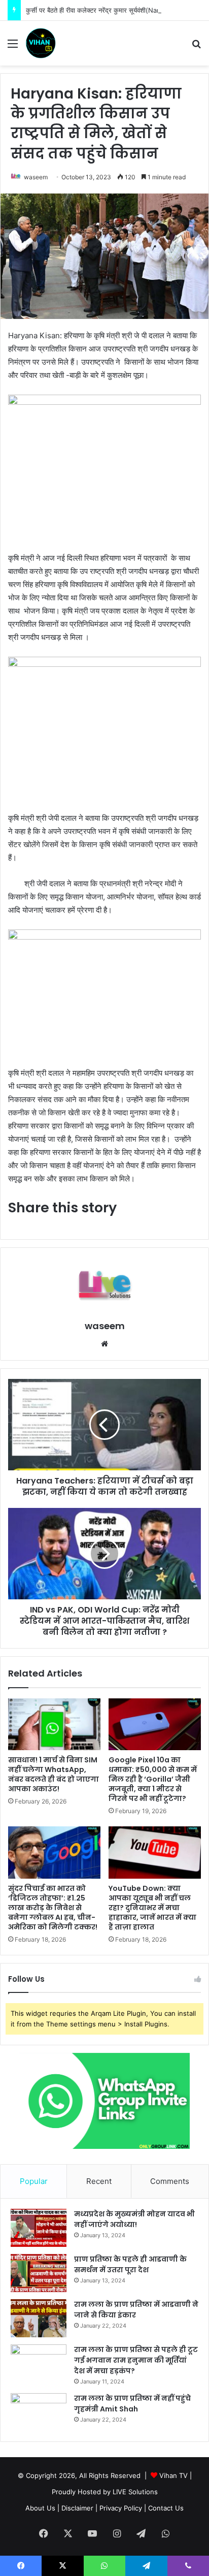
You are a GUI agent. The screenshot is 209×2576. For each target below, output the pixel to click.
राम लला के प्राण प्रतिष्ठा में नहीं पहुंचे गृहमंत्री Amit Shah (132, 2404)
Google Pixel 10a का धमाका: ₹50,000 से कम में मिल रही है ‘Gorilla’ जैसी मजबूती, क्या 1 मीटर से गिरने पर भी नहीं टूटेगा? (153, 1779)
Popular (34, 2181)
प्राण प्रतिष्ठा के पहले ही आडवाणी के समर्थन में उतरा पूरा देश (130, 2264)
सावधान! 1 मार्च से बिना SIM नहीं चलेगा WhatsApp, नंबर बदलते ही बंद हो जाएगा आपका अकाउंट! (54, 1774)
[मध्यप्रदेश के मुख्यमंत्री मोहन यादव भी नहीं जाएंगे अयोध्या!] (39, 2228)
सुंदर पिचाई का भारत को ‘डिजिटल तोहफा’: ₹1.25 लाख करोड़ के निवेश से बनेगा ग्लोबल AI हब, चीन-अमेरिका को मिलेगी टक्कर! (53, 1908)
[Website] (104, 1344)
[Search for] (196, 47)
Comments (170, 2181)
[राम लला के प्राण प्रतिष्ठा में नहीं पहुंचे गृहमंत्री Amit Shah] (39, 2412)
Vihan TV (173, 2475)
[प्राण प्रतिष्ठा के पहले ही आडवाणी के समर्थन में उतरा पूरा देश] (39, 2273)
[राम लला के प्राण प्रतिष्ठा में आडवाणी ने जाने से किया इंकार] (39, 2318)
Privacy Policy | (123, 2508)
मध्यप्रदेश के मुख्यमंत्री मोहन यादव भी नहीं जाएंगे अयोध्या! (134, 2219)
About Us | (42, 2508)
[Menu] (13, 47)
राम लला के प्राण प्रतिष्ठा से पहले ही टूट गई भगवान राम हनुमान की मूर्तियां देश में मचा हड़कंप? (136, 2360)
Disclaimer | (79, 2508)
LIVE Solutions (135, 2492)
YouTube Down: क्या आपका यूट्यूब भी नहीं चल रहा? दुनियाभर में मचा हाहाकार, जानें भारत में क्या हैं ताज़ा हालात (152, 1908)
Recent (99, 2181)
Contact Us (166, 2508)
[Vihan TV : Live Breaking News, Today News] (41, 43)
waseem (36, 177)
